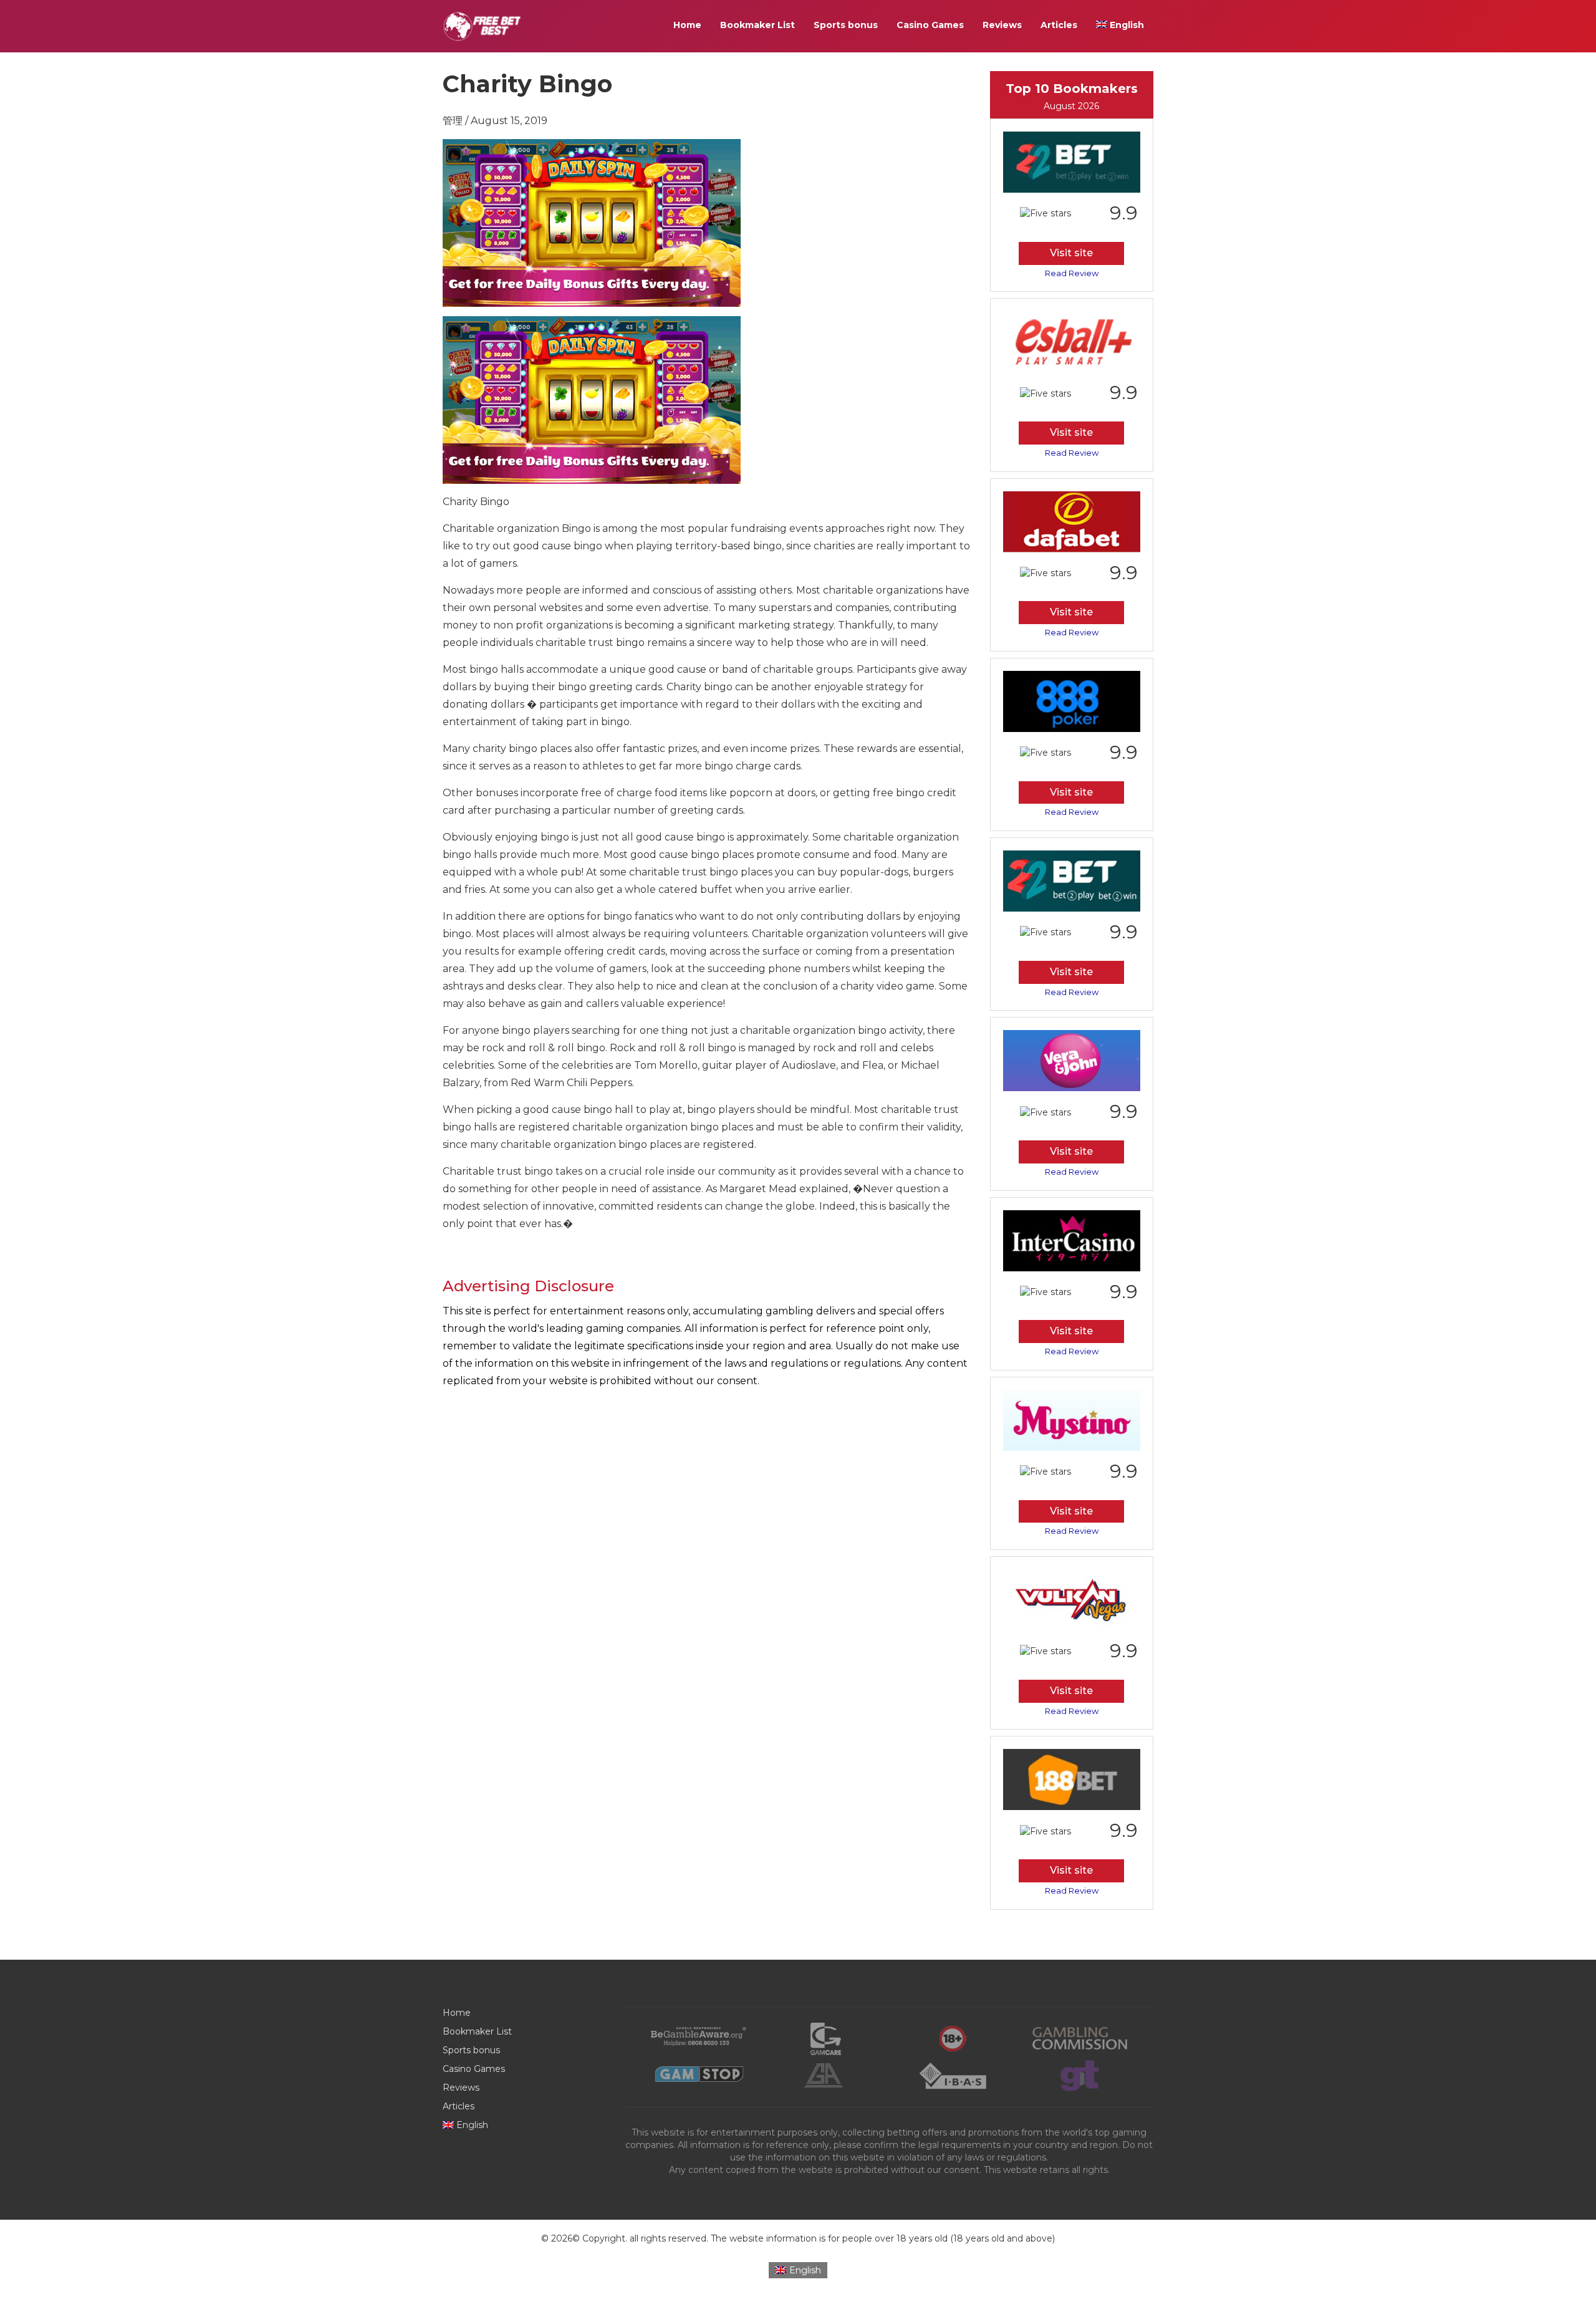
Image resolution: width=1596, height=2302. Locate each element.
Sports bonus (846, 25)
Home (687, 25)
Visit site (1071, 253)
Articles (1059, 25)
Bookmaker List (757, 25)
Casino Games (930, 25)
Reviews (1002, 25)
